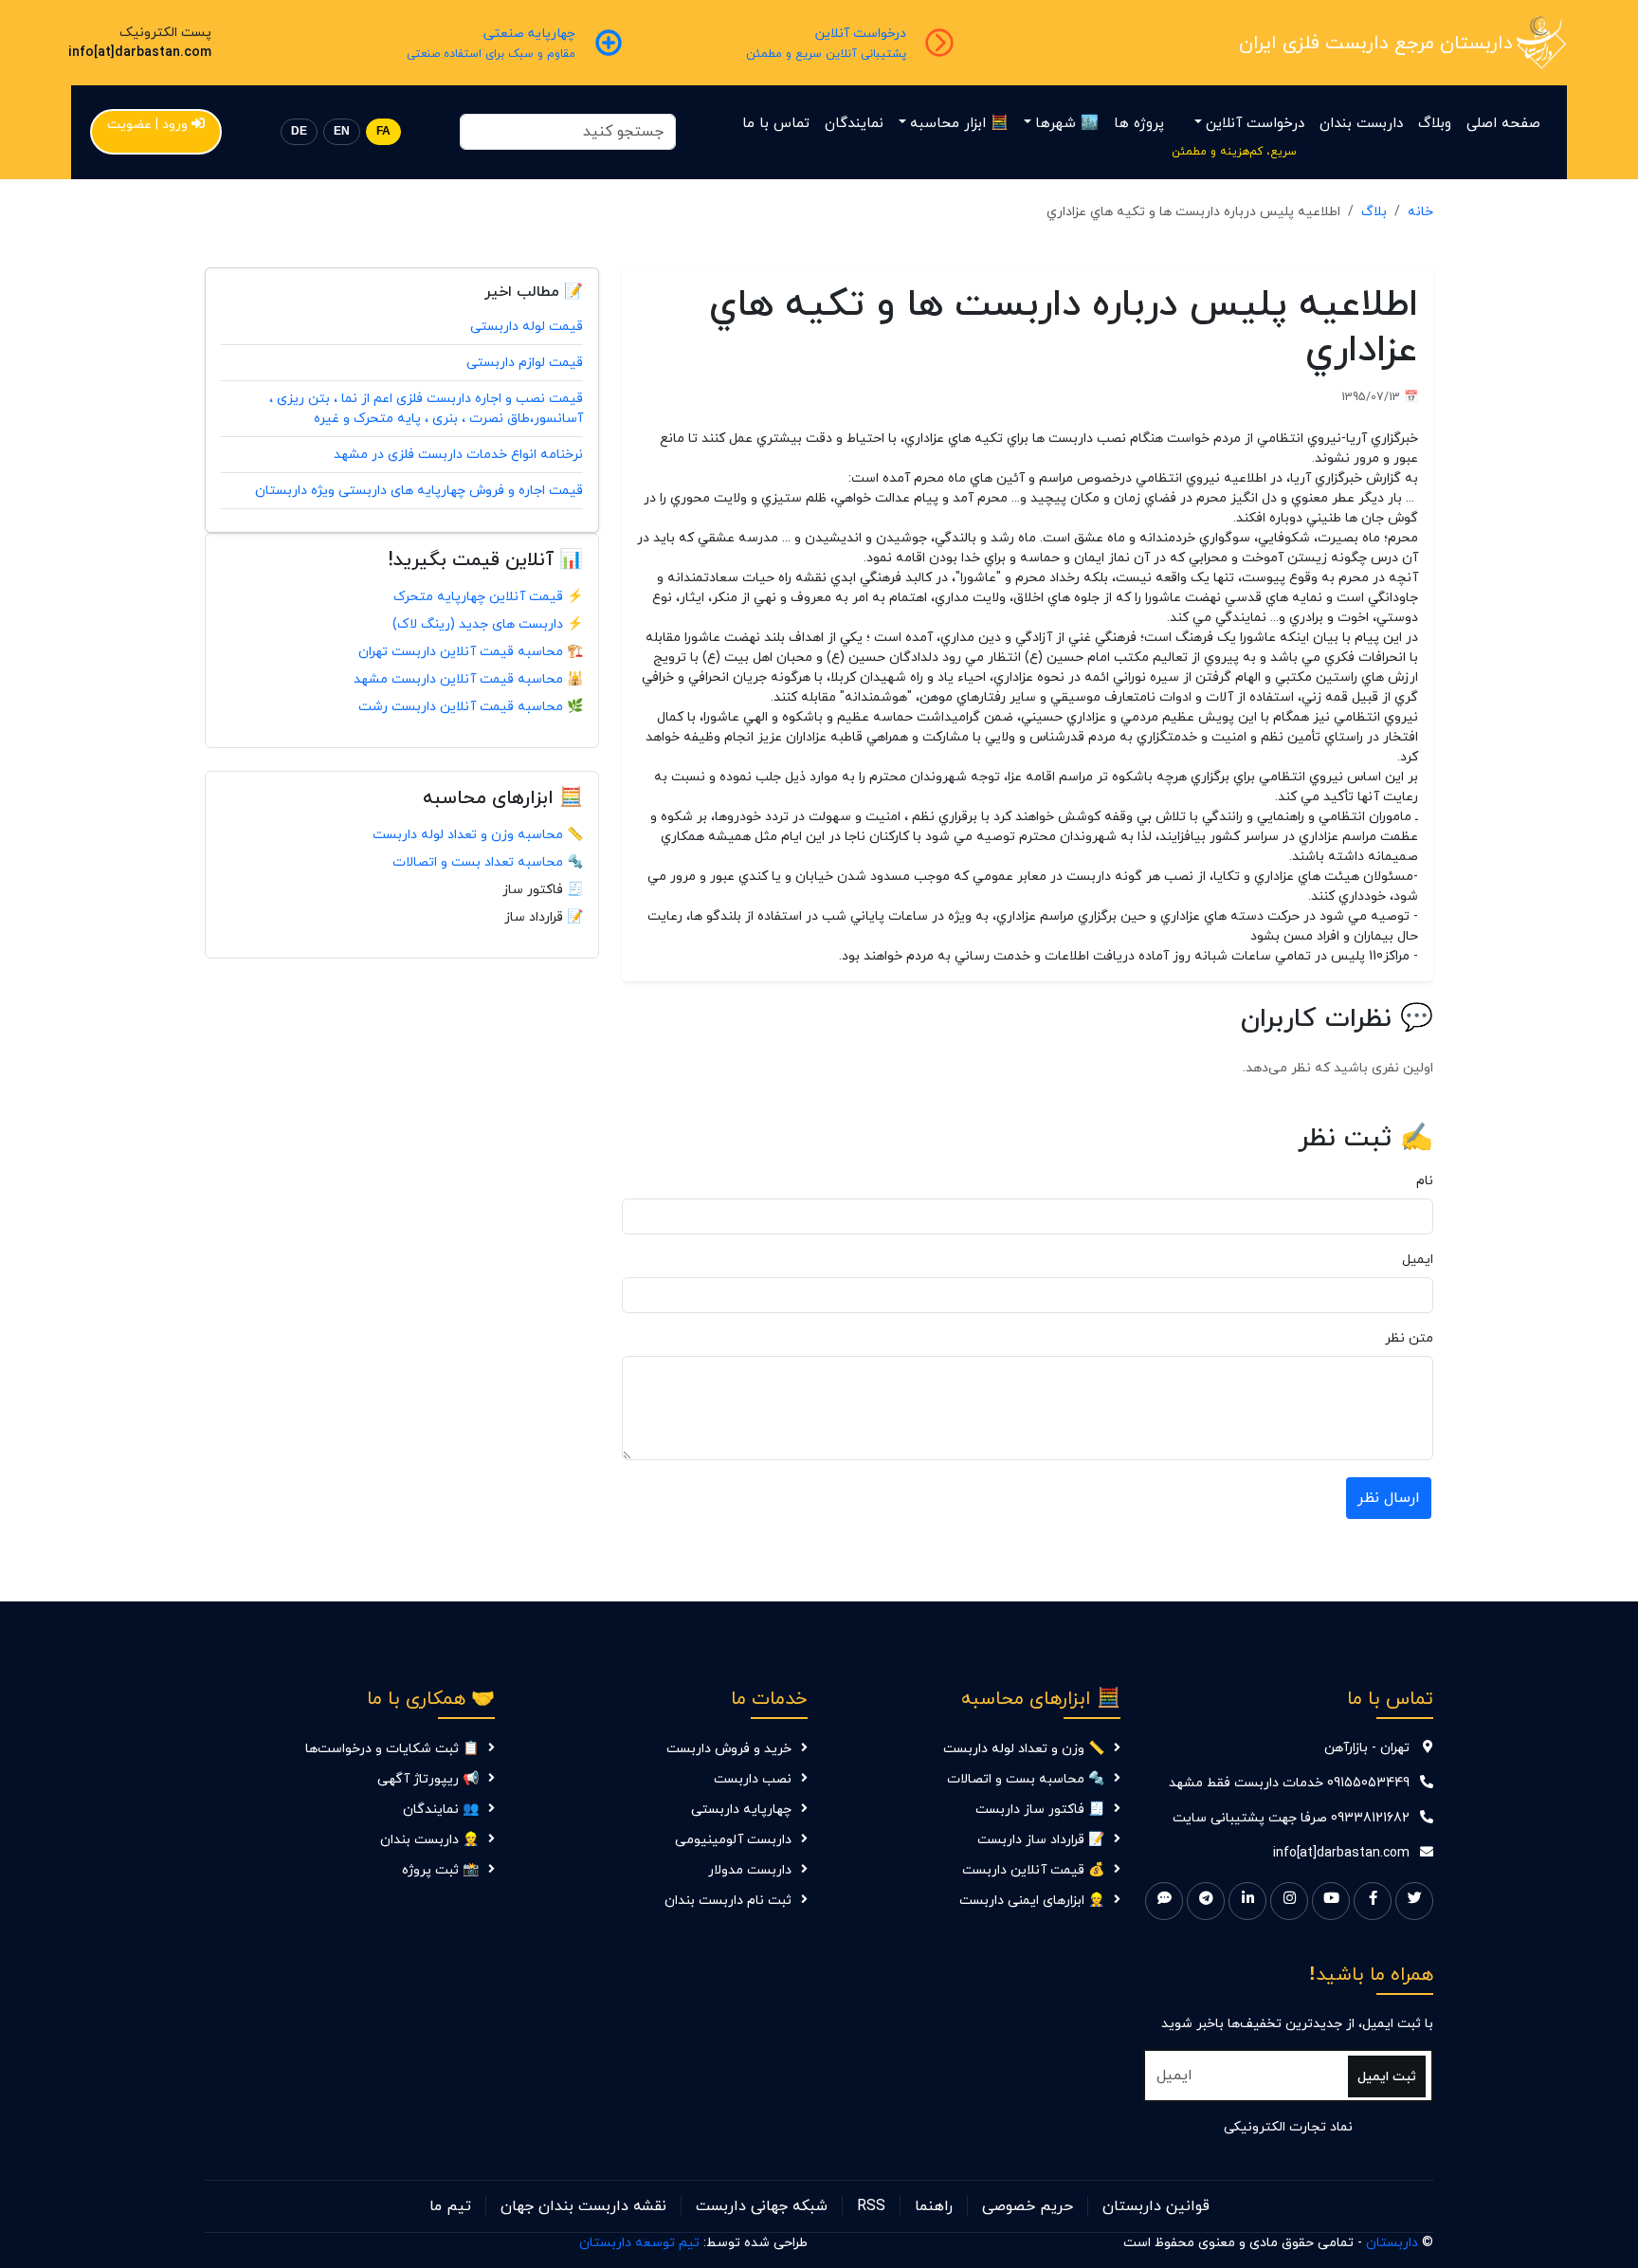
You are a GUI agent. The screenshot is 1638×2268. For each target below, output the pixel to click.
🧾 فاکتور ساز (543, 890)
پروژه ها (1139, 124)
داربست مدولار (750, 1870)
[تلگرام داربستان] (1206, 1901)
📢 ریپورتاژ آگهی (428, 1779)
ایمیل (1418, 1260)
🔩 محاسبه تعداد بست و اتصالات (488, 862)
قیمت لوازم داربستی (525, 363)
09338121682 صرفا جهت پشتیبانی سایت (1291, 1818)
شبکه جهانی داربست (762, 2206)
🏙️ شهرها (1067, 124)
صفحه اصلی (1503, 124)
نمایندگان (854, 124)
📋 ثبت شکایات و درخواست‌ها (392, 1749)
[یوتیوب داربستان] (1331, 1901)
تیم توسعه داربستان (639, 2243)
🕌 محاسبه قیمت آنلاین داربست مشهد (468, 679)
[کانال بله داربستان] (1164, 1901)
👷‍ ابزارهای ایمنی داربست (1032, 1901)
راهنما (934, 2206)
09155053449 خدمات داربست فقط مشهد (1289, 1783)
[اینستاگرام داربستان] (1289, 1901)
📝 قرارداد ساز (544, 917)
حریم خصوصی (1028, 2206)
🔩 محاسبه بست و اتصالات (1026, 1779)
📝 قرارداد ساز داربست (1041, 1840)
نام (1425, 1181)
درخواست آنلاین (1255, 124)
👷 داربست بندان (429, 1840)
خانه (1420, 212)
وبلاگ (1435, 124)
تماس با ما (776, 124)
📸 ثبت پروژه (440, 1870)
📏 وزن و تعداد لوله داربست (1024, 1749)
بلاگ (1374, 212)
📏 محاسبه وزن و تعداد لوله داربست (478, 835)
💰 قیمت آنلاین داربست (1033, 1870)
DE (299, 131)
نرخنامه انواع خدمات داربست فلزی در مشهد (458, 455)
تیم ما (450, 2206)
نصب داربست (753, 1779)
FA (383, 131)
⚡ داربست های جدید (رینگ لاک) (488, 624)
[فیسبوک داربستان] (1373, 1901)
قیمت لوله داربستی (527, 327)
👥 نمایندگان (441, 1810)
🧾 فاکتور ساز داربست (1040, 1810)
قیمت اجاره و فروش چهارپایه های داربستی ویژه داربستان (419, 491)
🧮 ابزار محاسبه (959, 124)
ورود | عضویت (147, 125)
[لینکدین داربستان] (1247, 1901)
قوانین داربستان (1156, 2206)
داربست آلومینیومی (733, 1840)
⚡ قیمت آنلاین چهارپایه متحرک (488, 597)
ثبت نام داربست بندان (728, 1901)
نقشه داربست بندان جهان (583, 2206)
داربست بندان (1361, 124)
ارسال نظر (1389, 1498)
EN (342, 131)
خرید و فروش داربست (729, 1749)
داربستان (1392, 2243)
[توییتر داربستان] (1414, 1901)
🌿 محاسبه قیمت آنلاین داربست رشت (471, 707)
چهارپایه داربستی (741, 1810)
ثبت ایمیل (1387, 2077)
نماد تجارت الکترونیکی (1288, 2127)
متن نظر (1409, 1338)
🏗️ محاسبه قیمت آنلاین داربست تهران (471, 652)
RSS (871, 2206)
